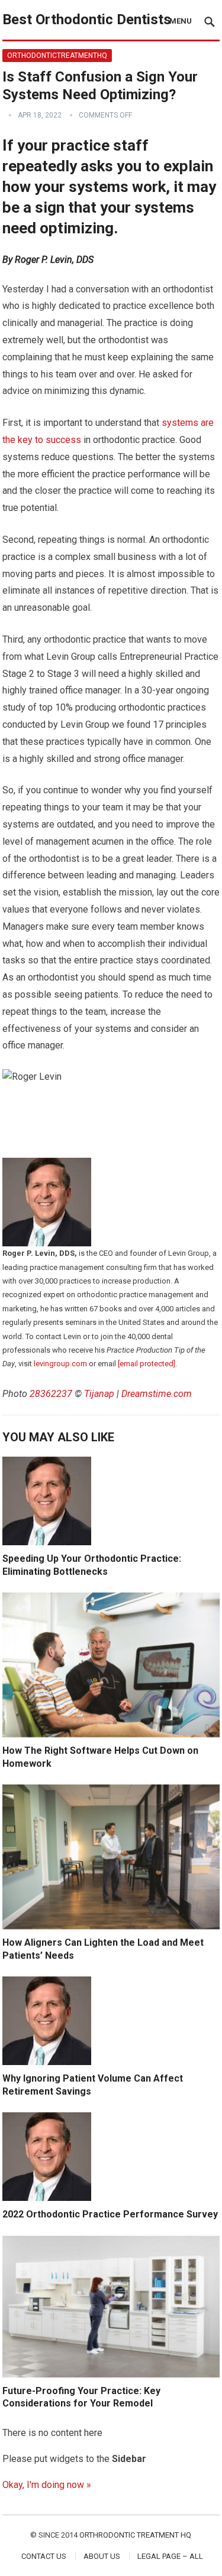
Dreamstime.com (157, 1394)
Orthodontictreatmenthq (57, 56)
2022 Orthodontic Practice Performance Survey (110, 2214)
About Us (102, 2556)
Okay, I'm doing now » (47, 2485)
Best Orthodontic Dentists (87, 19)
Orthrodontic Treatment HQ (135, 2535)
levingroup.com (60, 1364)
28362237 (51, 1394)
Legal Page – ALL (170, 2556)
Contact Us (44, 2556)
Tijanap (99, 1394)
